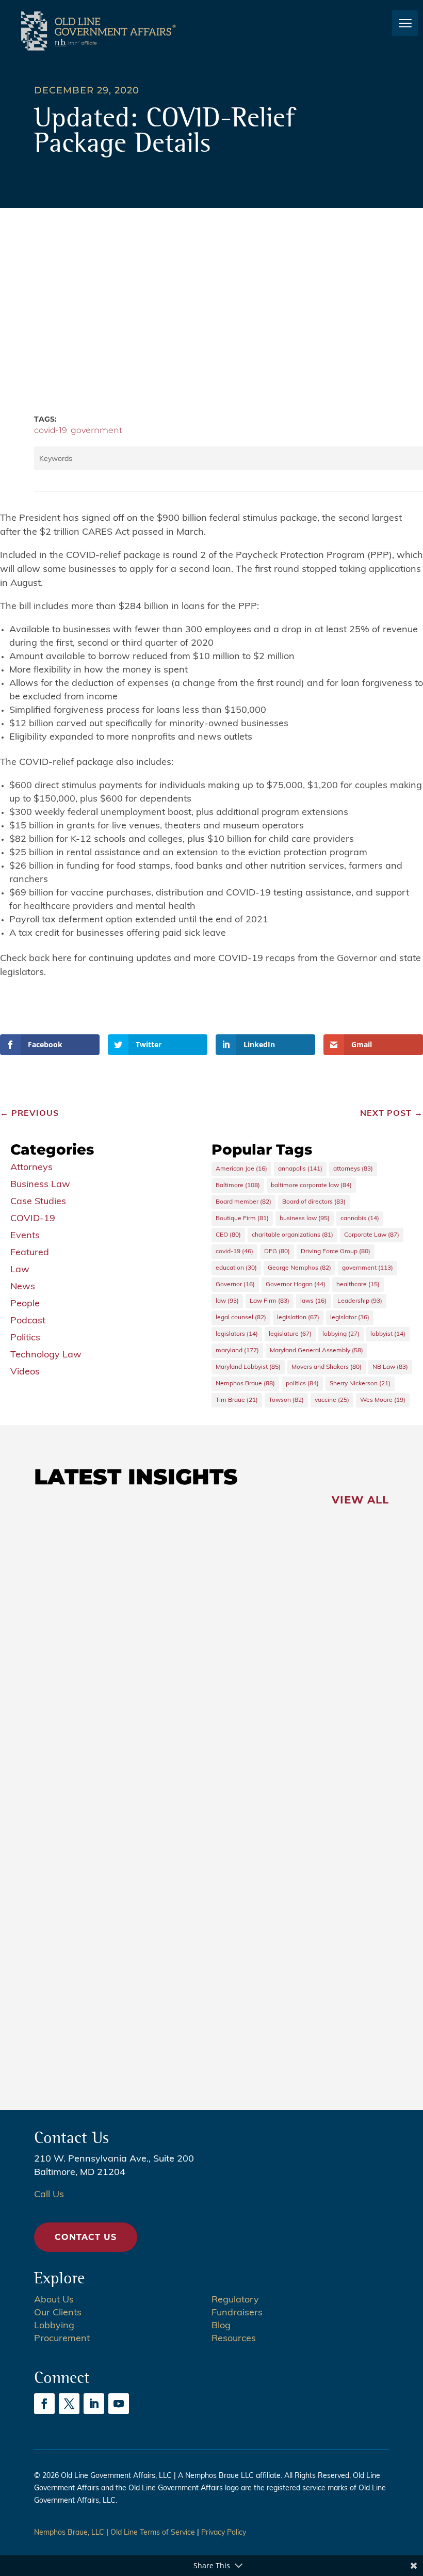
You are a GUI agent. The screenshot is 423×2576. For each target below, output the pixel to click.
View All (360, 1500)
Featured (30, 1253)
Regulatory (235, 2300)
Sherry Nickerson (360, 1384)
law (227, 1301)
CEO (228, 1235)
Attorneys (31, 1168)
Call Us (49, 2195)
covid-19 (51, 430)
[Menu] (405, 23)
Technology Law (46, 1355)
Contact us (86, 2237)
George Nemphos (299, 1268)
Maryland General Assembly (316, 1351)
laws (313, 1301)
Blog (221, 2326)
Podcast (28, 1321)
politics (302, 1384)
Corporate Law (372, 1235)
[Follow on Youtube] (119, 2404)
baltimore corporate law (311, 1186)
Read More (79, 1612)
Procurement (62, 2339)
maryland (237, 1351)
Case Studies (38, 1202)
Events (25, 1236)
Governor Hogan (296, 1285)
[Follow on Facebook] (44, 2404)
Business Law (40, 1185)
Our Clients (58, 2313)
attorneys (353, 1169)
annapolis (300, 1169)
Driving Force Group (336, 1252)
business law (305, 1219)
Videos (25, 1372)
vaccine (332, 1400)
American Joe (241, 1169)
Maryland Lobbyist (248, 1367)
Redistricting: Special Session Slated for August (197, 1550)
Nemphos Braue (245, 1384)
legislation (298, 1318)
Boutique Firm (242, 1219)
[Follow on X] (69, 2404)
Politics (25, 1338)
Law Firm (270, 1301)
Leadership (360, 1301)
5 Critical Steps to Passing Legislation (167, 1988)
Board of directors (314, 1202)
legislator (350, 1318)
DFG (277, 1252)
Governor (235, 1285)
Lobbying (54, 2326)
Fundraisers (237, 2313)
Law (20, 1270)
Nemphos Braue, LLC (69, 2533)
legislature (290, 1334)
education (236, 1268)
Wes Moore (383, 1400)
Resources (234, 2339)
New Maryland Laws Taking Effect (157, 1874)
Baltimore (238, 1186)
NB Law (390, 1367)
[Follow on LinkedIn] (94, 2404)
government (96, 430)
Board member (243, 1202)
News (23, 1287)
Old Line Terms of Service (153, 2533)
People (25, 1304)
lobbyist (388, 1334)
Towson (286, 1400)
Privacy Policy (224, 2533)
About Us (54, 2300)
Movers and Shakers (327, 1367)
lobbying (341, 1334)
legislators (237, 1334)
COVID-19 (33, 1219)
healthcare (358, 1285)
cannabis (360, 1219)
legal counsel (241, 1318)
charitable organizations (292, 1235)
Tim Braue (237, 1400)
